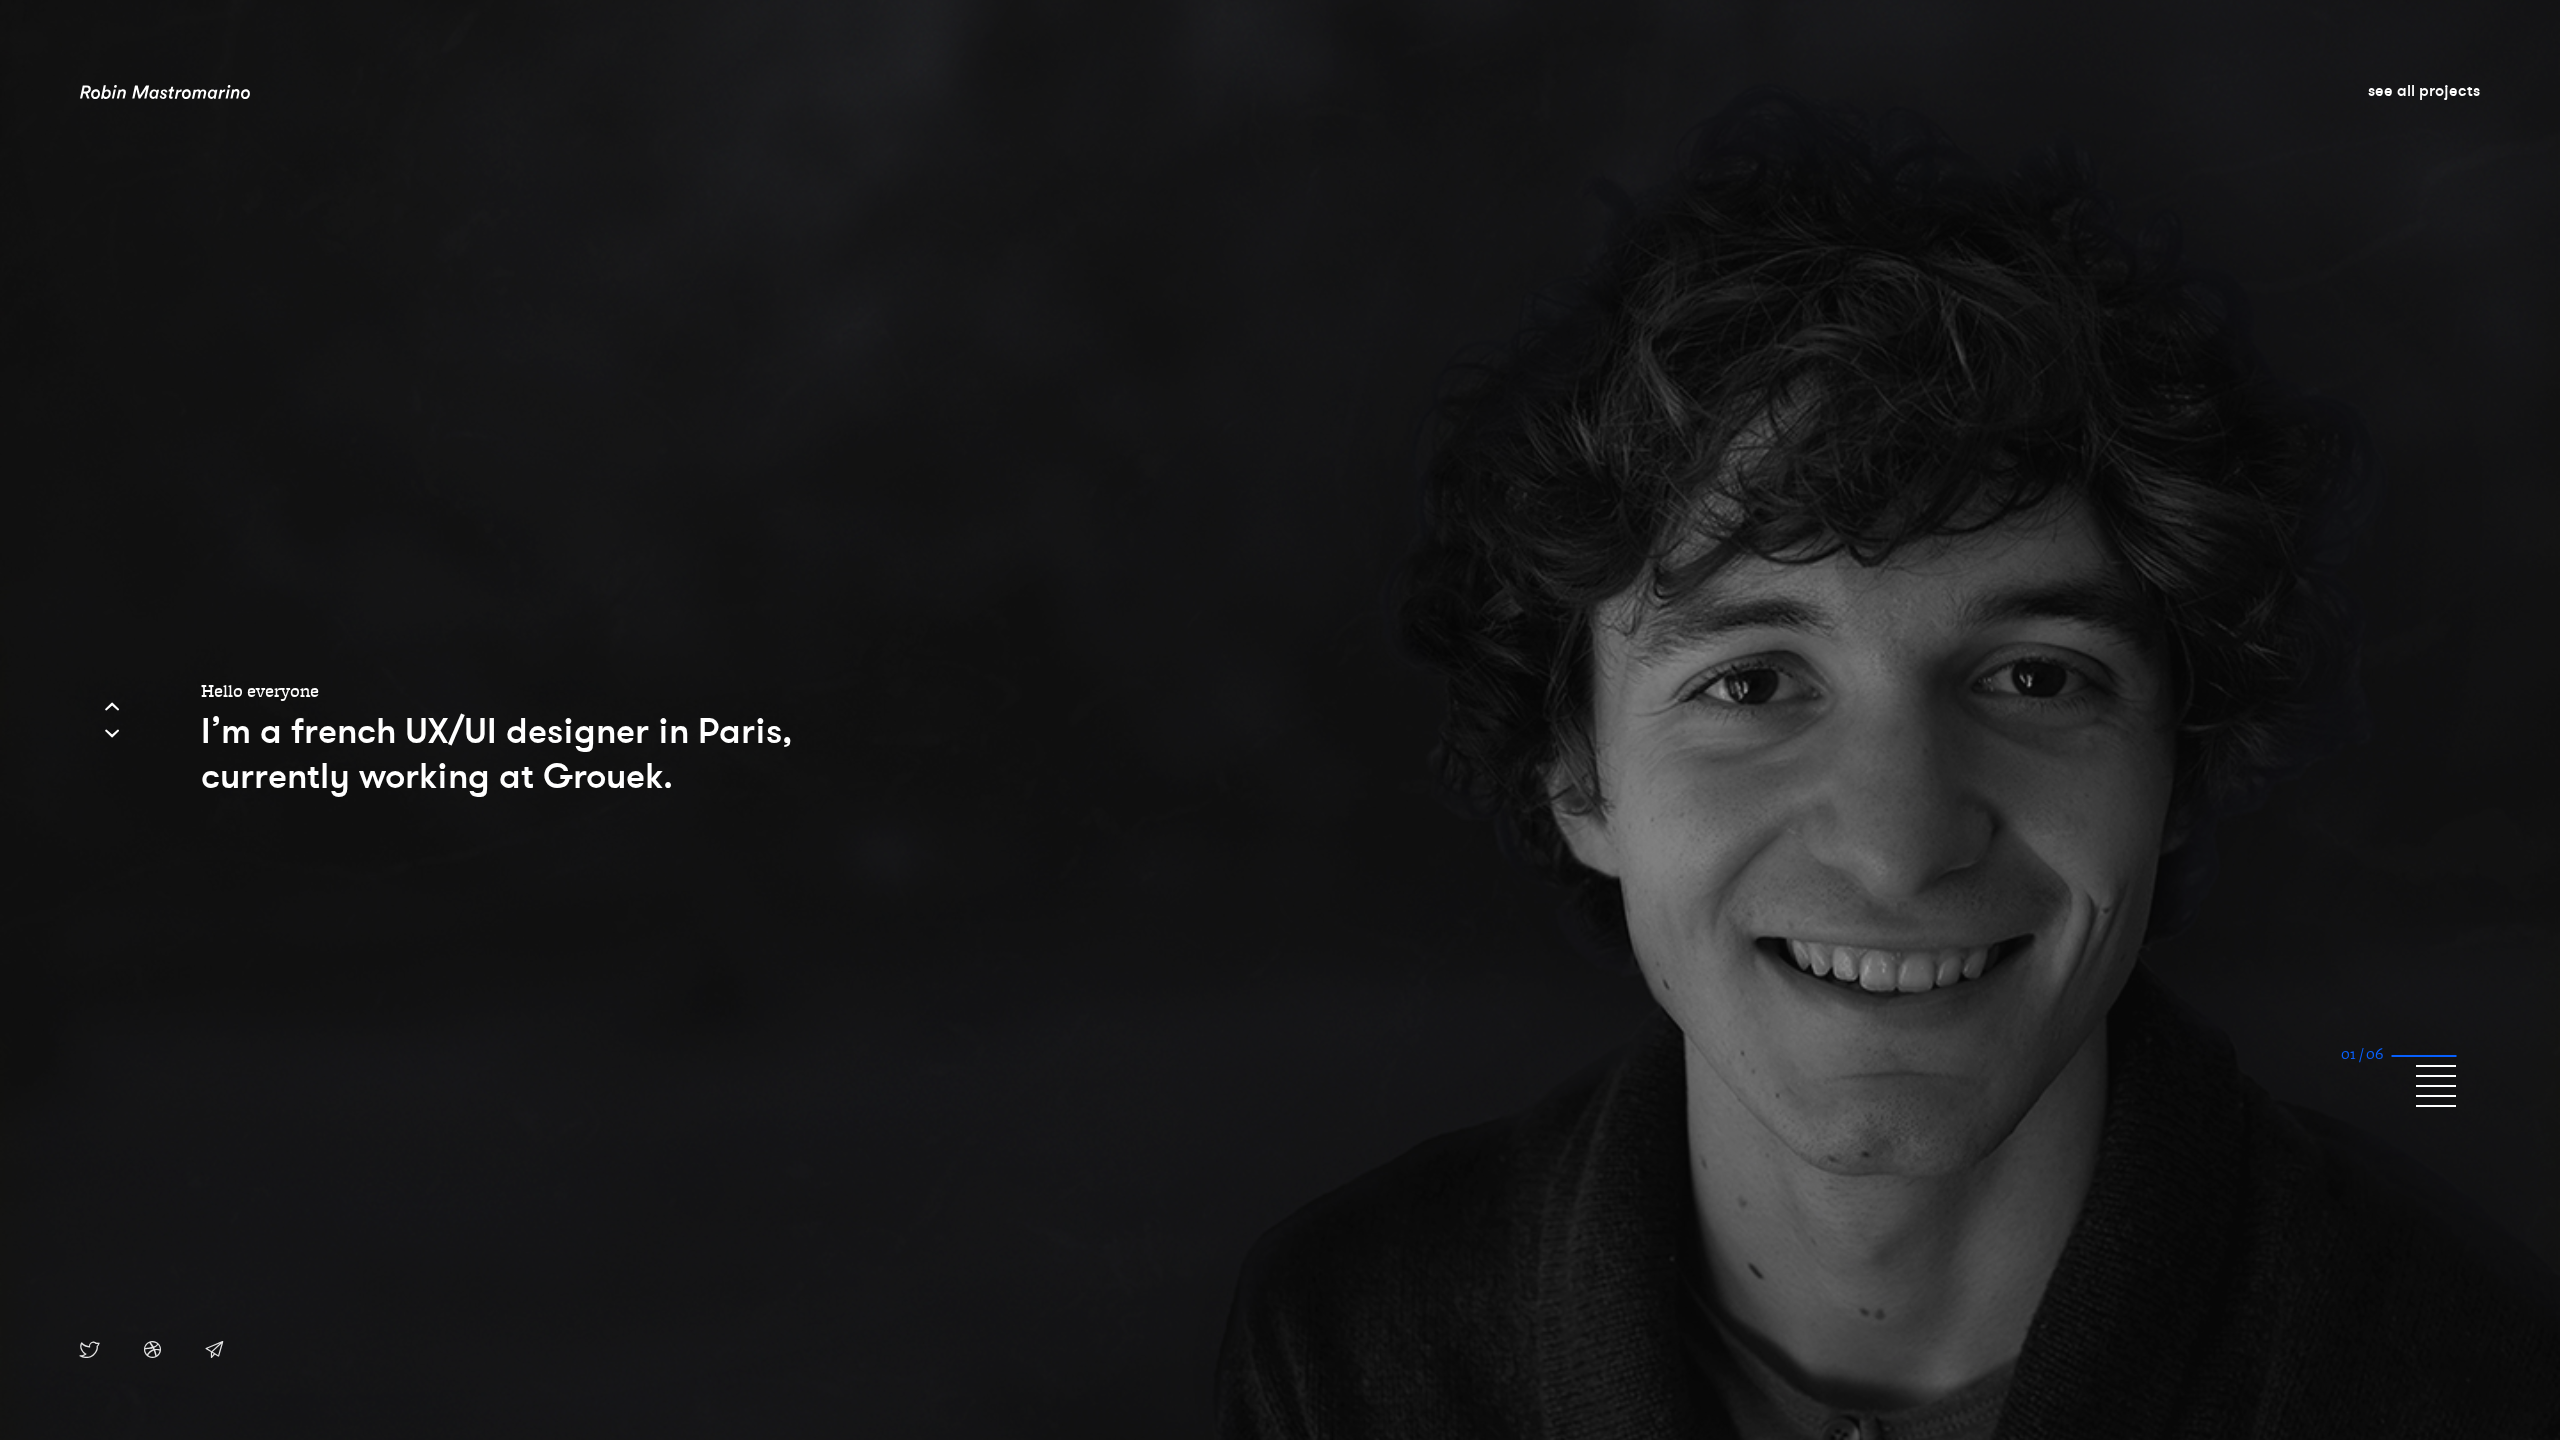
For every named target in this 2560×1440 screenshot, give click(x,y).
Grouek (603, 775)
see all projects (2424, 90)
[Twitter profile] (90, 1351)
